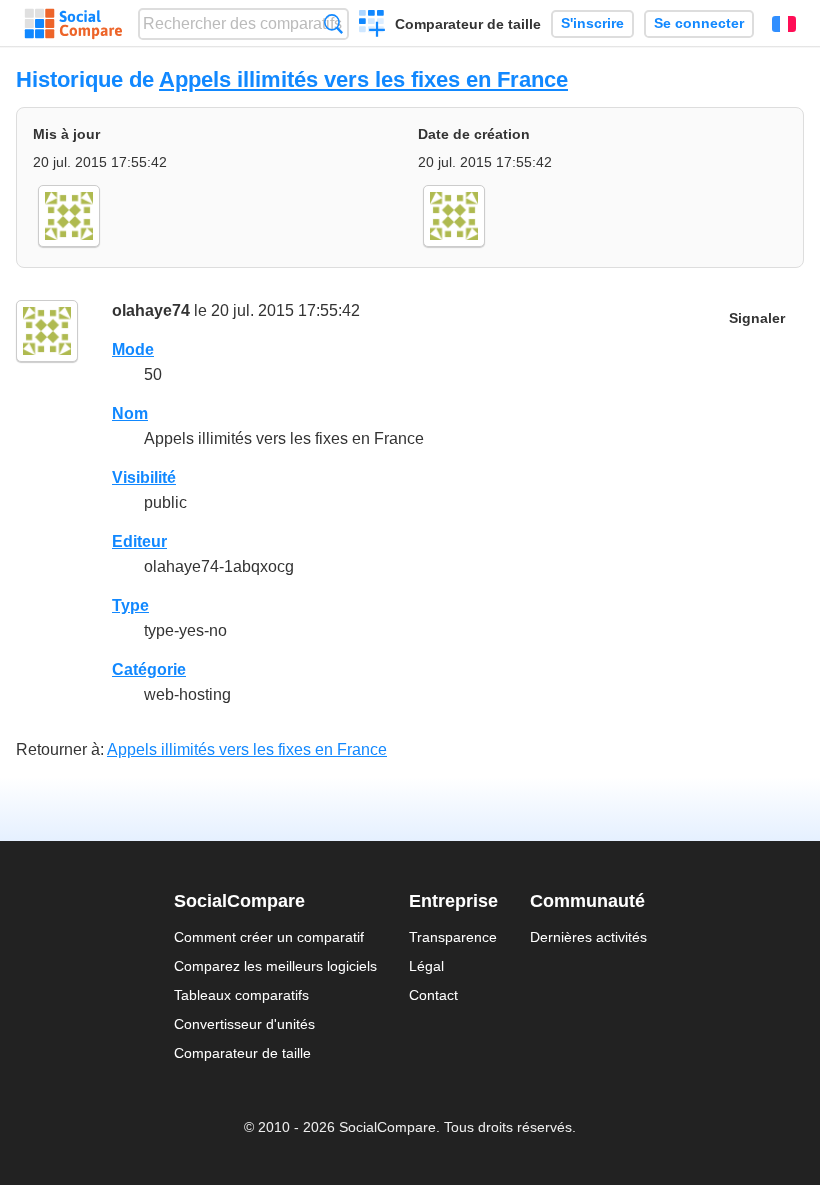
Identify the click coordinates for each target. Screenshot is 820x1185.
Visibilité (144, 477)
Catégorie (149, 669)
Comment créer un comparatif (269, 937)
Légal (426, 966)
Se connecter (699, 23)
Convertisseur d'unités (244, 1024)
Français (784, 24)
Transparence (453, 937)
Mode (133, 349)
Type (130, 605)
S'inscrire (592, 23)
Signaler (757, 318)
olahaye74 (151, 310)
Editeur (139, 541)
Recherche (333, 23)
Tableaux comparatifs (241, 995)
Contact (433, 995)
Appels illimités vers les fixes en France (363, 79)
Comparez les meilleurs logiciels (275, 966)
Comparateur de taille (468, 24)
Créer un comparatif (372, 26)
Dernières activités (588, 937)
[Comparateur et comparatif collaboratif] (73, 24)
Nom (130, 413)
